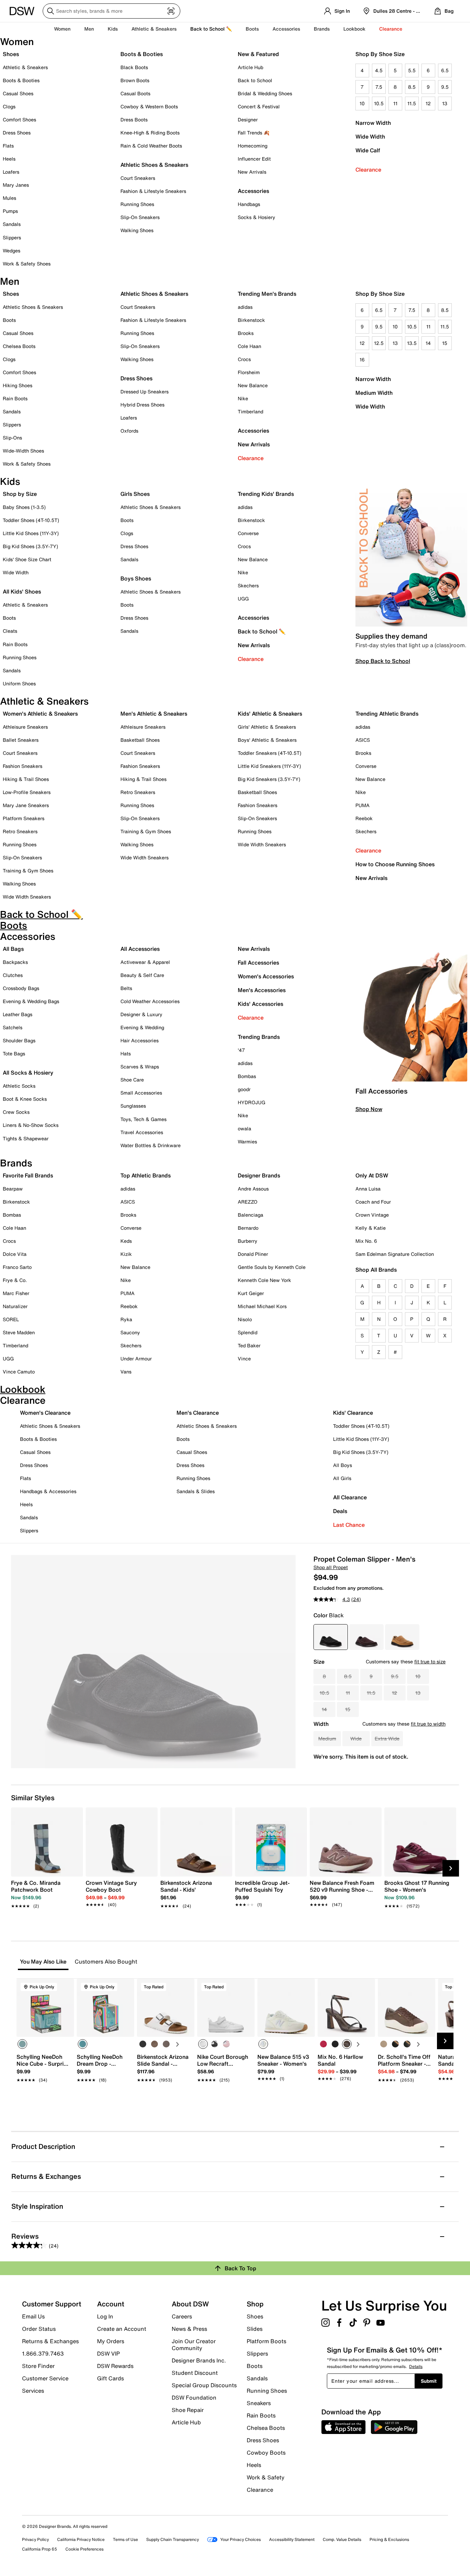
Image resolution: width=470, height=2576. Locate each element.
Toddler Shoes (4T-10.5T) (31, 520)
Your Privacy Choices (241, 2539)
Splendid (248, 1332)
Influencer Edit (254, 159)
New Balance (253, 385)
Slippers (12, 237)
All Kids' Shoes (22, 591)
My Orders (111, 2341)
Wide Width (370, 137)
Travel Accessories (142, 1132)
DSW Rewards (115, 2366)
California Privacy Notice (81, 2539)
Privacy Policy (35, 2539)
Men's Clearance (198, 1413)
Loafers (11, 172)
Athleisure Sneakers (25, 727)
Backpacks (15, 962)
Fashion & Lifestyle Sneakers (153, 191)
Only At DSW (372, 1175)
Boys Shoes (136, 578)
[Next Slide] (451, 1868)
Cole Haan (249, 346)
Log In (105, 2316)
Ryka (126, 1319)
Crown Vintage (372, 1215)
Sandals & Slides (196, 1491)
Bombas (247, 1076)
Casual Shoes (18, 93)
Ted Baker (249, 1345)
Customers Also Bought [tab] (106, 1962)
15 (445, 343)
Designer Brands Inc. (199, 2360)
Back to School (255, 80)
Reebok (364, 818)
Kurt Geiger (251, 1293)
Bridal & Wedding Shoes (265, 93)
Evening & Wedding (142, 1027)
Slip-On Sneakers (140, 217)
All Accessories (140, 949)
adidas (245, 307)
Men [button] (89, 29)
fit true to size (430, 1661)
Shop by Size (20, 494)
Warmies (247, 1142)
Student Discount (195, 2373)
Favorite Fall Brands (28, 1175)
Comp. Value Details (342, 2539)
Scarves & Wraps (140, 1067)
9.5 (445, 87)
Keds (126, 1241)
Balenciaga (250, 1215)
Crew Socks (16, 1112)
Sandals (12, 224)
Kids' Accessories (260, 1004)
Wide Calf (368, 150)
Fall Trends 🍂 (254, 133)
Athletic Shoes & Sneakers (154, 165)
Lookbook (354, 29)
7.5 (379, 87)
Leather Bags (18, 1014)
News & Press (189, 2329)
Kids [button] (113, 29)
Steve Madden (19, 1332)
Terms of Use (125, 2539)
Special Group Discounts (204, 2385)
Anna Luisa (368, 1189)
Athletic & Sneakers (25, 67)
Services (33, 2390)
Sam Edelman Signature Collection (395, 1254)
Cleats (10, 631)
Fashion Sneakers (23, 766)
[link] (45, 1891)
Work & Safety (266, 2477)
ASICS (363, 740)
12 (428, 103)
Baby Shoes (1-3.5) (24, 507)
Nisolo (245, 1319)
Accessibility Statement (292, 2539)
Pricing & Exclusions (389, 2539)
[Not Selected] (143, 2044)
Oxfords (129, 431)
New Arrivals (252, 172)
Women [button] (62, 29)
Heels (9, 159)
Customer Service (45, 2378)
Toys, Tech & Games (143, 1119)
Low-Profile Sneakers (27, 792)
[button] (66, 1987)
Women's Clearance (45, 1413)
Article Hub (250, 67)
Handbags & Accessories (48, 1491)
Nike (243, 398)
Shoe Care (132, 1080)
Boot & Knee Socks (25, 1099)
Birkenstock (251, 320)
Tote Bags (14, 1053)
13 (445, 103)
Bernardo (248, 1228)
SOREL (11, 1319)
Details (416, 2366)
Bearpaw (13, 1189)
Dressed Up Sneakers (145, 392)
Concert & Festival (259, 106)
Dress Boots (134, 119)
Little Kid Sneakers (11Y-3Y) (269, 766)
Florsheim (249, 372)
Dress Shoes (17, 133)
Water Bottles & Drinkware (151, 1145)
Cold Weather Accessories (150, 1001)
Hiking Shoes (18, 385)
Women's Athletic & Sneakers (40, 714)
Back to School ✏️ (211, 29)
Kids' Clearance (353, 1413)
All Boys (343, 1465)
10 (362, 103)
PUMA (362, 805)
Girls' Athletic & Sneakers (267, 727)
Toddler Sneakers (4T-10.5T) (270, 753)
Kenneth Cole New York (264, 1280)
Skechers (248, 585)
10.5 (379, 103)
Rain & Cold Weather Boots (151, 146)
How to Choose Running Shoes (395, 864)
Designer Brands (259, 1175)
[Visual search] (171, 11)
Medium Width (374, 393)
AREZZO (248, 1202)
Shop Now (369, 1109)
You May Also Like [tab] (43, 1962)
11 (395, 103)
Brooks (246, 333)
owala (244, 1128)
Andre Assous (253, 1189)
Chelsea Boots (19, 346)
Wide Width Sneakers (27, 897)
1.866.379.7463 (43, 2354)
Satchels (13, 1027)
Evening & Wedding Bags (31, 1001)
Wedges (12, 251)
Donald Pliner (253, 1254)
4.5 (379, 70)
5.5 (412, 70)
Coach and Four (373, 1202)
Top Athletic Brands (146, 1175)
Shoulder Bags (19, 1040)
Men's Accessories (262, 990)
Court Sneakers (138, 178)
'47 (241, 1050)
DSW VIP (108, 2354)
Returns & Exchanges (50, 2341)
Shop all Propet (331, 1567)
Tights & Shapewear (26, 1138)
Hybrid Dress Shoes (142, 405)
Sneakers (259, 2403)
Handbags (249, 204)
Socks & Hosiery (257, 217)
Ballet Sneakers (21, 740)
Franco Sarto (17, 1267)
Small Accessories (141, 1093)
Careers (182, 2316)
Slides (255, 2329)
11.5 (412, 103)
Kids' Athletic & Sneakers (270, 714)
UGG (243, 599)
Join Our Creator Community (194, 2345)
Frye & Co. (15, 1280)
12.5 (379, 343)
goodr (244, 1089)
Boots (252, 29)
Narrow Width (373, 123)
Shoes (11, 54)
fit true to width (428, 1724)
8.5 (412, 87)
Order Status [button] (39, 2329)
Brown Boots (135, 80)
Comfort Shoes (19, 119)
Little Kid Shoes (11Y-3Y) (31, 533)
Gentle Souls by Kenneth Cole (272, 1267)
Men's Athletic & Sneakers (154, 714)
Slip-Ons (12, 438)
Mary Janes (16, 185)
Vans (126, 1372)
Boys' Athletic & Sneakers (267, 740)
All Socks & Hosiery (28, 1073)
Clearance (368, 170)
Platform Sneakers (24, 818)
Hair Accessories (140, 1040)
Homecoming (253, 146)
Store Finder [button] (38, 2366)
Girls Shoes (135, 494)
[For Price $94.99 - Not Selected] (402, 1637)
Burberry (248, 1241)
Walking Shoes (137, 230)
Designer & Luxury (141, 1014)
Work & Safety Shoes (27, 264)
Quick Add (45, 2092)
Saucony (130, 1332)
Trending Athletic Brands (387, 714)
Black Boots (134, 67)
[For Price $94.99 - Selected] (331, 1637)
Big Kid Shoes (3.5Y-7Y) (30, 546)
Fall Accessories (258, 963)
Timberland (250, 411)
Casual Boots (135, 93)
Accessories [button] (286, 29)
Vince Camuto (19, 1372)
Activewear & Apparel (145, 962)
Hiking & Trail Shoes (26, 779)
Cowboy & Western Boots (149, 106)
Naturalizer (15, 1306)
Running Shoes (137, 204)
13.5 (412, 343)
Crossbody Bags (21, 988)
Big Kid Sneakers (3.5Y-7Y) (269, 779)
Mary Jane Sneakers (26, 805)
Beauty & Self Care (142, 975)
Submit (429, 2381)
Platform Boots (266, 2341)
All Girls (342, 1478)
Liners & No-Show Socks (31, 1125)
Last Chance (349, 1525)
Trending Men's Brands (267, 294)
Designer (248, 119)
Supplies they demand (391, 636)
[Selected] (22, 2044)
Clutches (13, 975)
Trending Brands (259, 1037)
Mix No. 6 (366, 1241)
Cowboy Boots (266, 2453)
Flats (8, 146)
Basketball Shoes (140, 740)
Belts (126, 988)
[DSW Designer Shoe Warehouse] (22, 10)
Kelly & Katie (371, 1228)
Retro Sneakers (20, 831)
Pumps (10, 211)
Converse (248, 533)
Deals (340, 1511)
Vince (244, 1358)
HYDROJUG (252, 1102)
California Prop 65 (40, 2549)
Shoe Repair (188, 2410)
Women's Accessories (266, 976)
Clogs (9, 106)
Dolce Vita (15, 1254)
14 (428, 343)
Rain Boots (15, 398)
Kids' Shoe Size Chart (27, 559)
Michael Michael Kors (262, 1306)
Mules (9, 198)
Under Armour (136, 1358)
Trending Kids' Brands (266, 494)
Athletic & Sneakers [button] (154, 29)
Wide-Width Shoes (23, 451)
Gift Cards (110, 2378)
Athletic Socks (19, 1086)
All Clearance (350, 1497)
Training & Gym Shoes (28, 871)
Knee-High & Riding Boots (150, 133)
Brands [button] (322, 29)
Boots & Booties (21, 80)
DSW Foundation (194, 2398)
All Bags (13, 949)
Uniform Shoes (19, 683)
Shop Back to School (383, 661)
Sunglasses (133, 1106)
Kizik (126, 1254)
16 (362, 360)
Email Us (33, 2316)
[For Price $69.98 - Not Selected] (366, 1637)
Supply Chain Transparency (173, 2539)
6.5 (445, 70)
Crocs (244, 359)
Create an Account (122, 2329)
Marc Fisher (16, 1293)
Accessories (253, 431)
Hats (126, 1053)
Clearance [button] (391, 29)
